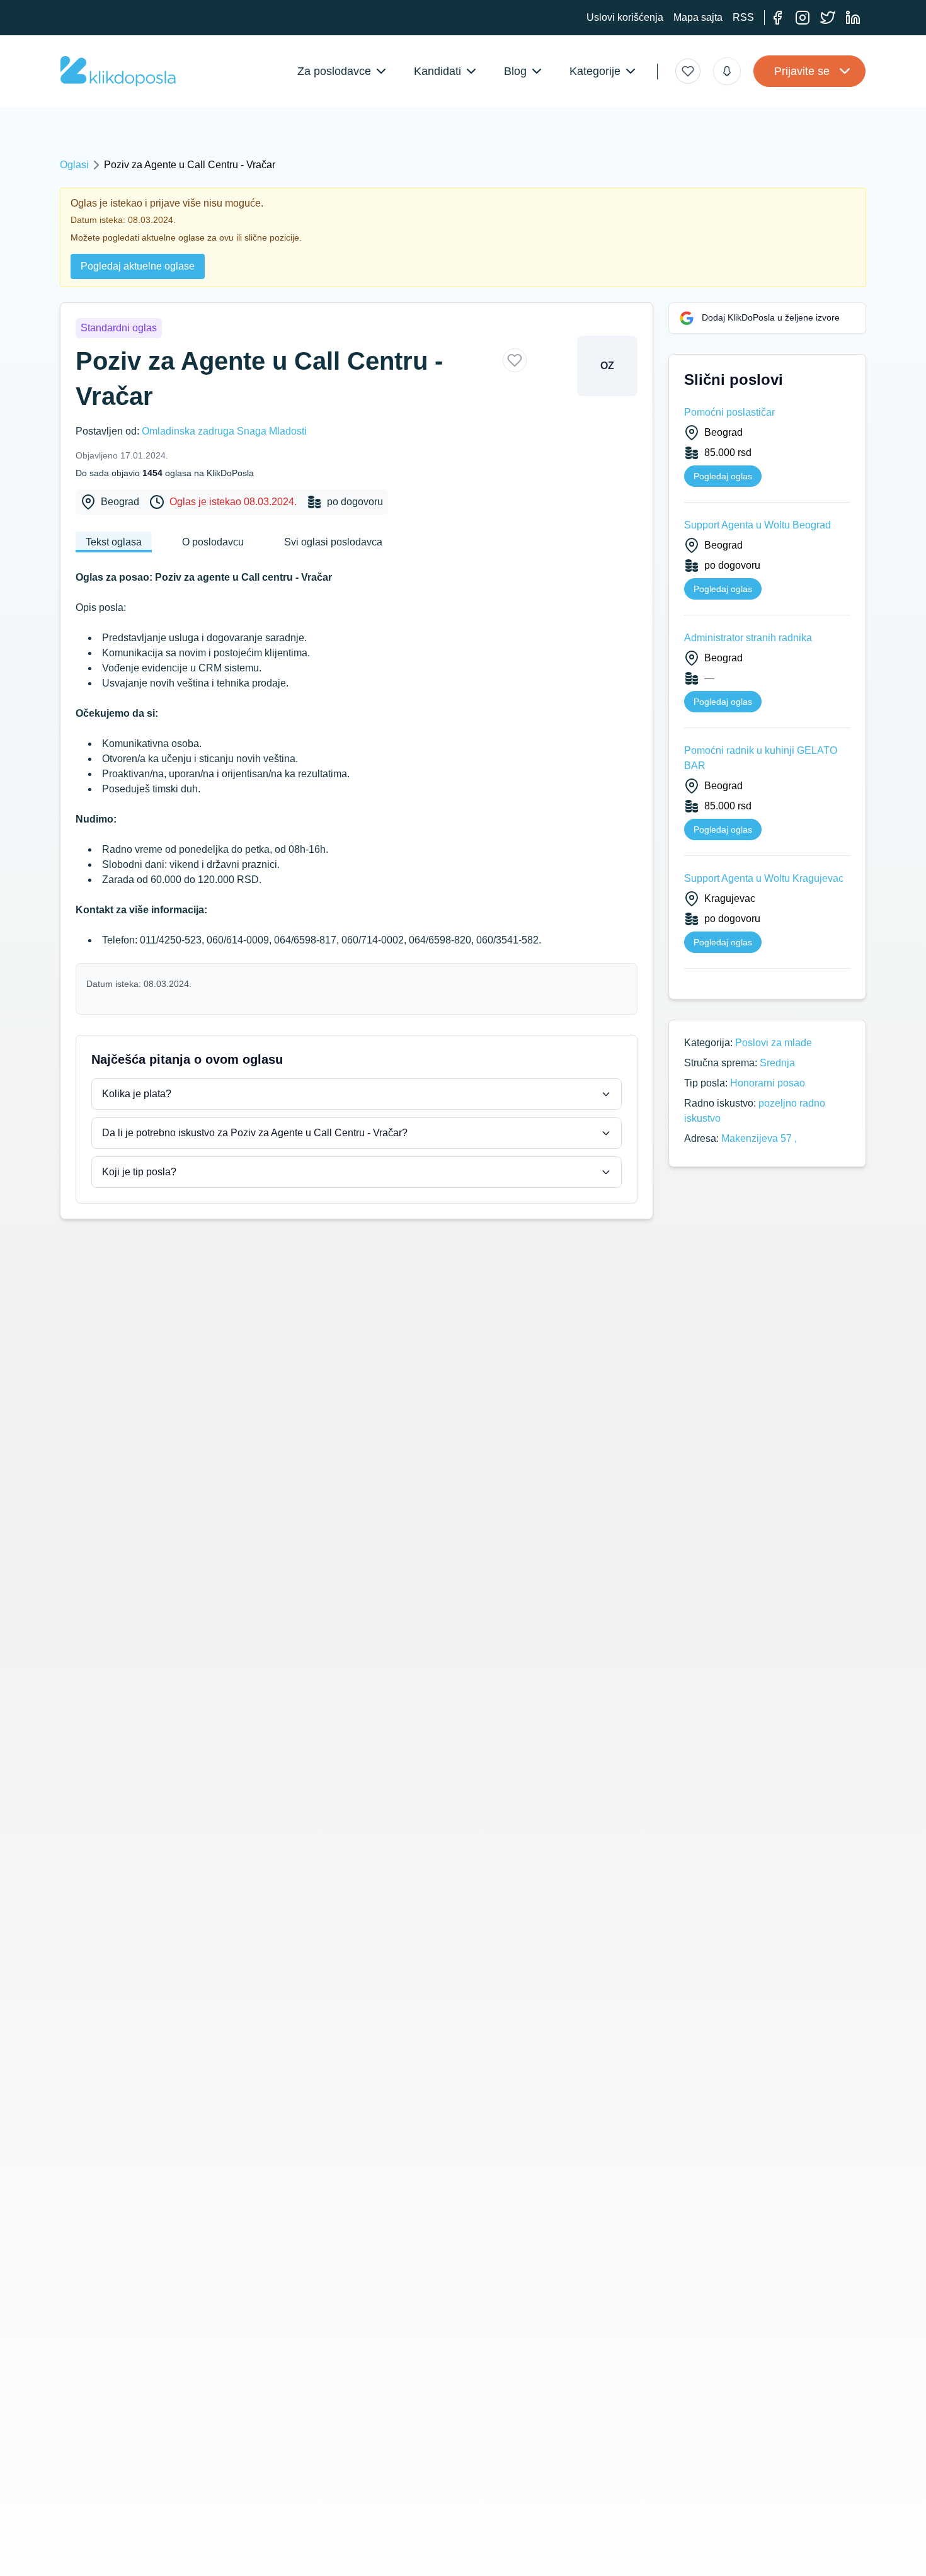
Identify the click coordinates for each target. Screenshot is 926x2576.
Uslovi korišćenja (625, 17)
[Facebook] (777, 18)
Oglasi (74, 165)
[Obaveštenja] (727, 71)
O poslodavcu (213, 542)
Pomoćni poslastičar (729, 412)
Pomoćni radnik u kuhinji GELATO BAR (761, 758)
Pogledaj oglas (723, 476)
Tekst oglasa (114, 542)
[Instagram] (803, 18)
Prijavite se (802, 71)
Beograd (120, 502)
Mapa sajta (698, 17)
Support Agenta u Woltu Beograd (757, 525)
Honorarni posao (768, 1083)
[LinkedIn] (853, 18)
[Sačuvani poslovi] (688, 71)
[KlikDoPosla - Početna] (118, 71)
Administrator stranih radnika (748, 638)
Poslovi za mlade (774, 1043)
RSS (743, 17)
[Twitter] (828, 18)
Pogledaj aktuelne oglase (138, 266)
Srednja (777, 1063)
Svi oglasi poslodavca (333, 542)
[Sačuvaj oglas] (515, 360)
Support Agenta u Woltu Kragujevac (764, 878)
